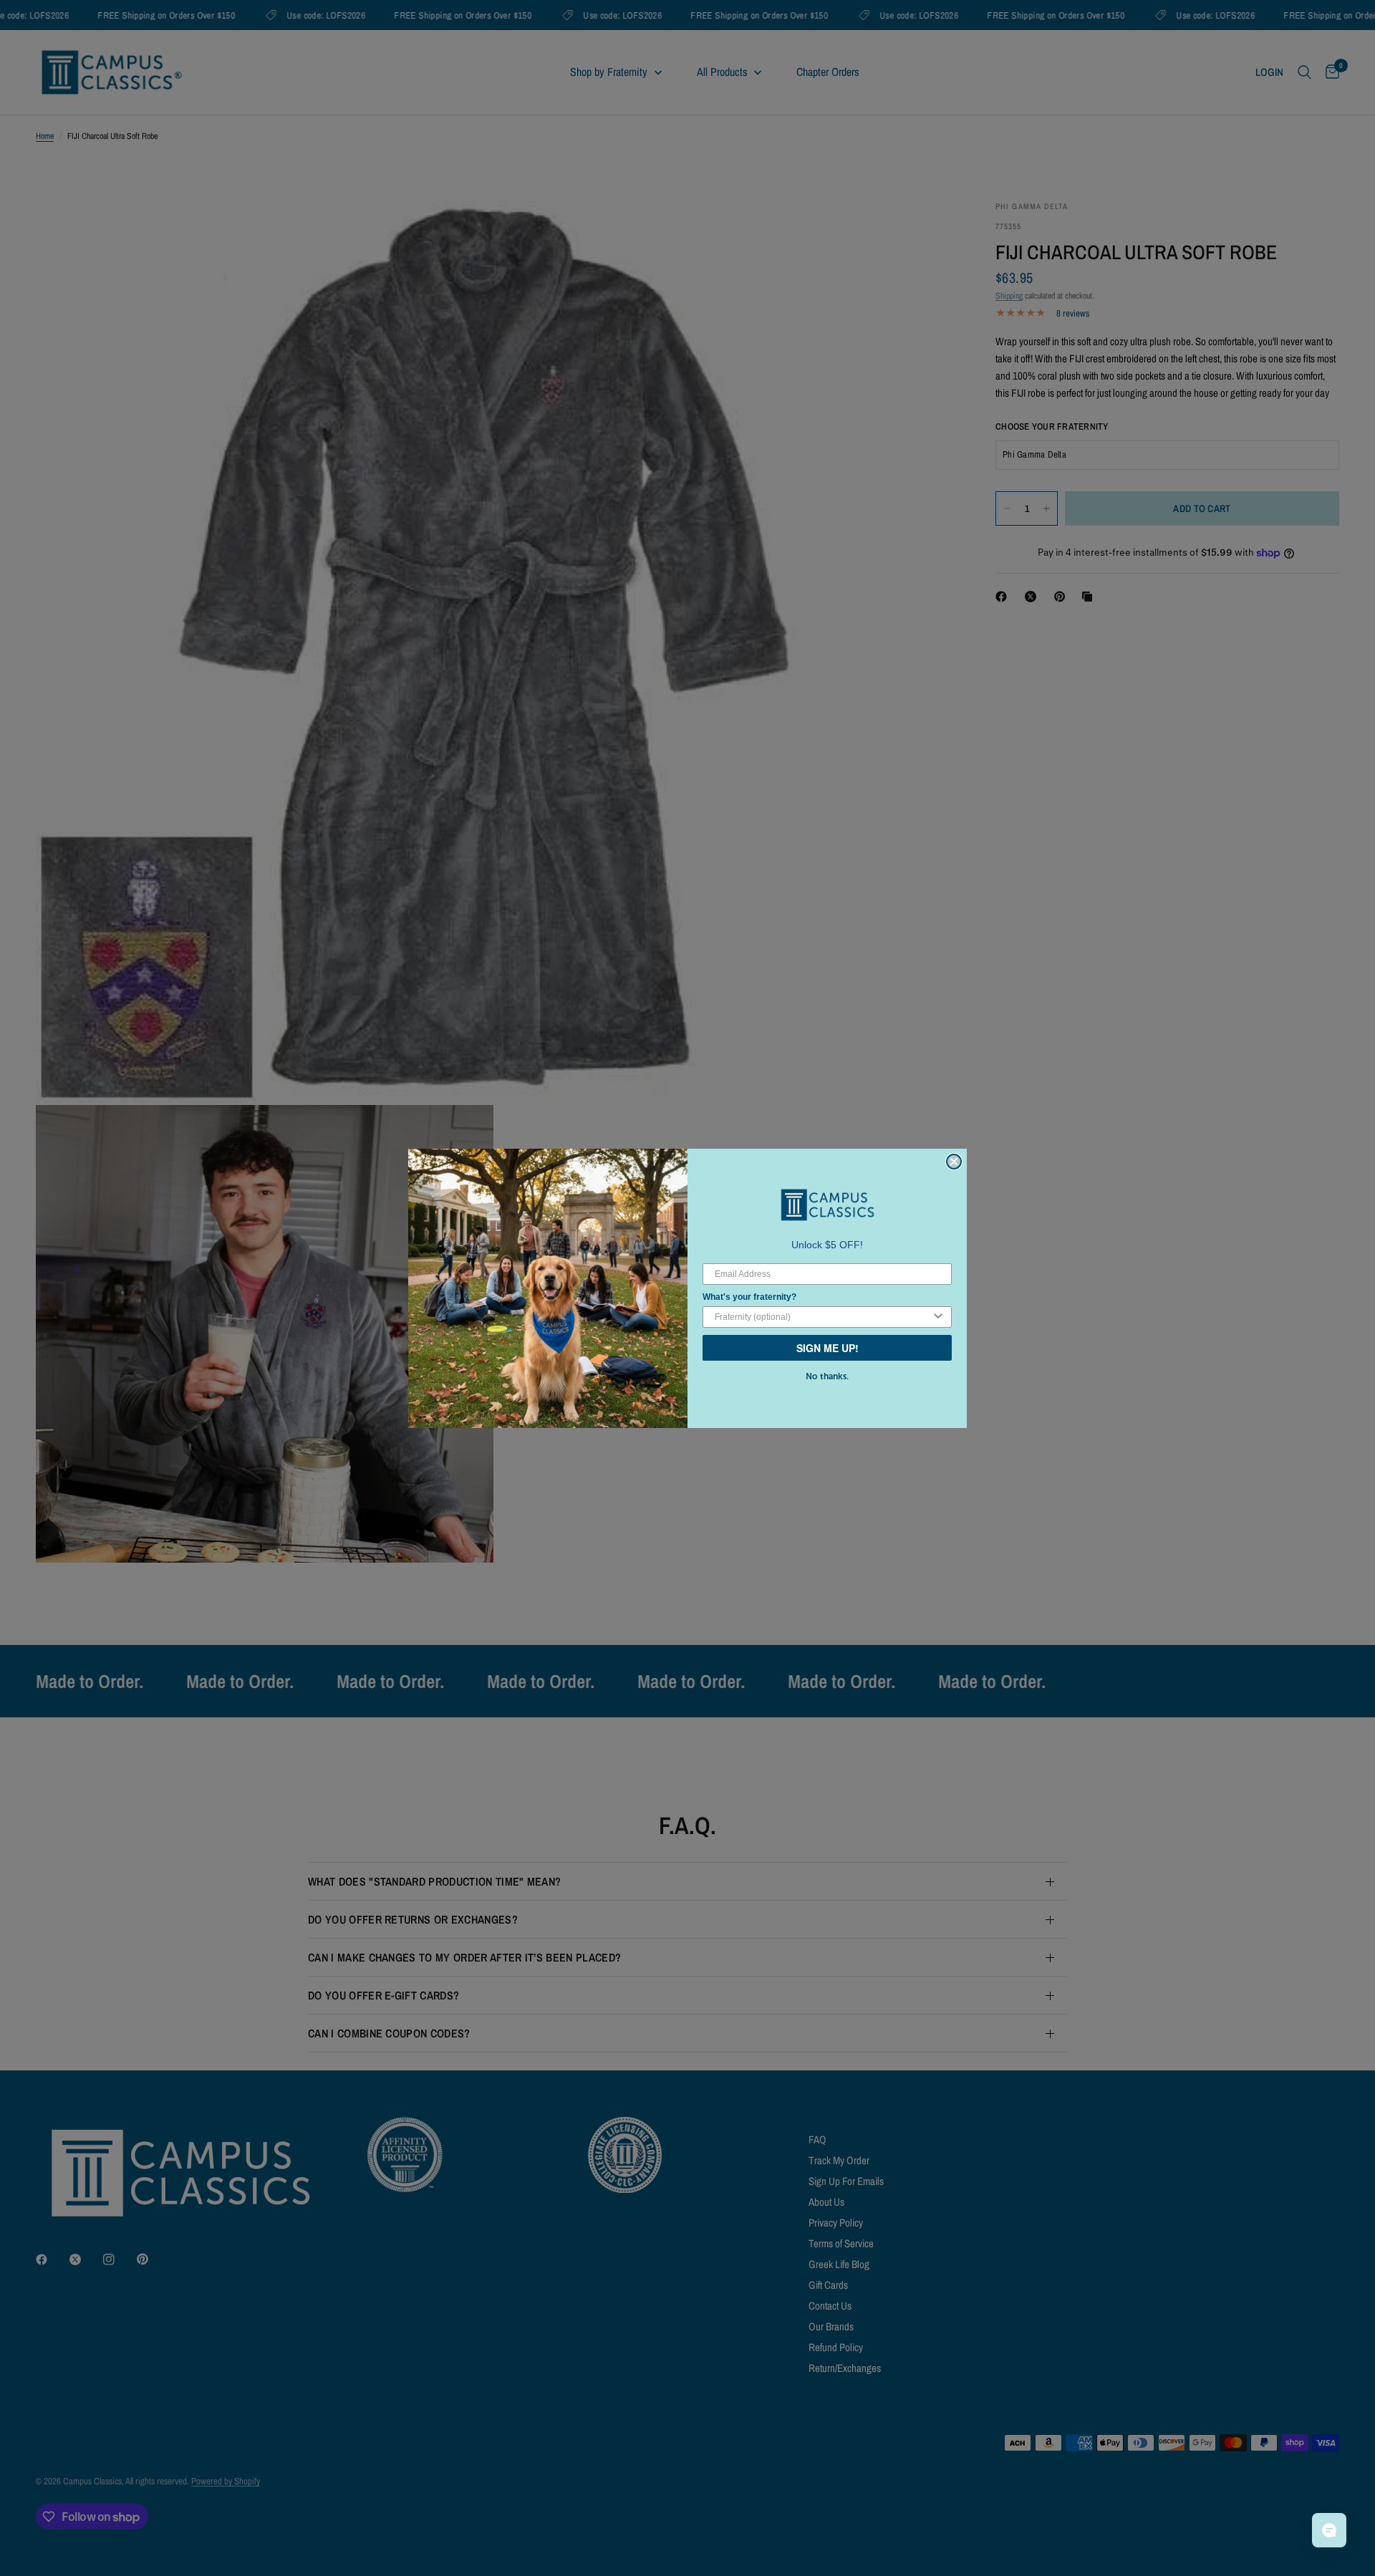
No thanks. (827, 1376)
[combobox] (823, 1317)
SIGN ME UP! (828, 1348)
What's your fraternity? (749, 1297)
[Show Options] (938, 1317)
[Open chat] (1329, 2530)
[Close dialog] (954, 1162)
